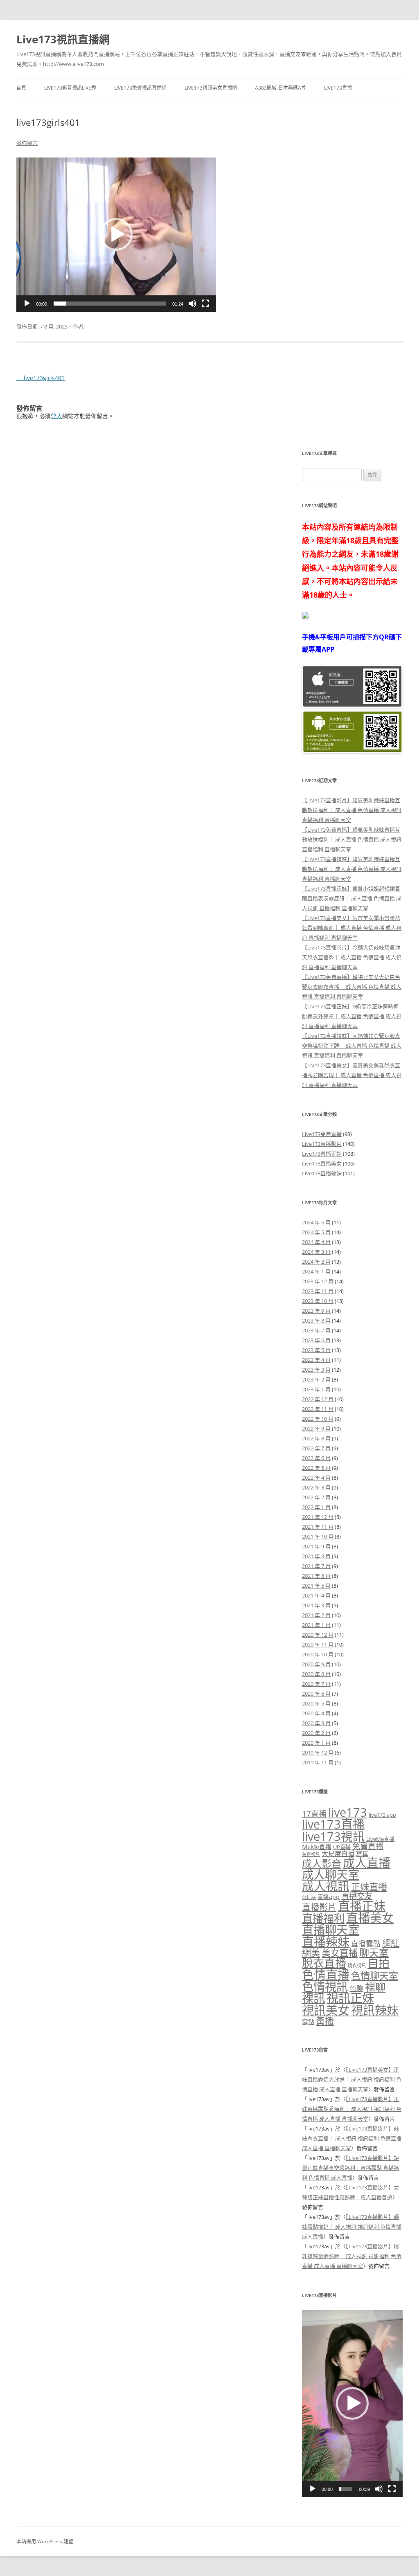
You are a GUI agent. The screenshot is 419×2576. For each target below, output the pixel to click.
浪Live (309, 1897)
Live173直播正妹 (322, 1154)
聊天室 (374, 1952)
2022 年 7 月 (316, 1448)
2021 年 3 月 (316, 1605)
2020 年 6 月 (316, 1694)
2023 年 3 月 (316, 1370)
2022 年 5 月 (316, 1468)
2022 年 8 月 (316, 1438)
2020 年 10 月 (318, 1654)
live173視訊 (333, 1836)
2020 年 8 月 (316, 1674)
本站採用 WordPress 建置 (45, 2541)
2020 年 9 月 (316, 1664)
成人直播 (367, 1863)
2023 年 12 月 (318, 1281)
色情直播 (326, 1975)
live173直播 (333, 1824)
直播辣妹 (326, 1942)
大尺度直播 (338, 1854)
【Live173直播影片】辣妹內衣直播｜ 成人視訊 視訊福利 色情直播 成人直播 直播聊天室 (352, 2138)
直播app (329, 1897)
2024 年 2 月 (316, 1262)
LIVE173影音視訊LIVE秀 (70, 88)
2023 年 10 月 (318, 1301)
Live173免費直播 (322, 1134)
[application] (116, 235)
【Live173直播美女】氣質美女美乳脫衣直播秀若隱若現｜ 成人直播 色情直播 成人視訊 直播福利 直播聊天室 (352, 1075)
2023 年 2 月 (316, 1379)
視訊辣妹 (375, 2010)
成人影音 (322, 1863)
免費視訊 (311, 1854)
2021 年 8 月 (316, 1556)
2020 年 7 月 (316, 1684)
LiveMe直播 (380, 1839)
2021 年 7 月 (316, 1566)
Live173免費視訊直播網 (140, 88)
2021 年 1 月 (316, 1625)
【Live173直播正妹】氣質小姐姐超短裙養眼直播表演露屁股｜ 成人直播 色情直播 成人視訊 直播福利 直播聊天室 (352, 898)
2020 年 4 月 (316, 1713)
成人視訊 (326, 1886)
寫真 (362, 1854)
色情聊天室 (375, 1975)
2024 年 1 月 (316, 1271)
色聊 (356, 1988)
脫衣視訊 (357, 1965)
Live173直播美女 (322, 1163)
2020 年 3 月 (316, 1723)
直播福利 (323, 1918)
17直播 (314, 1814)
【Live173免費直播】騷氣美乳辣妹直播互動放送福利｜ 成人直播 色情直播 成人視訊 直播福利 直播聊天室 (352, 839)
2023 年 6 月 (316, 1340)
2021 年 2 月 (316, 1615)
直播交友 (357, 1896)
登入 (56, 416)
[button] (116, 234)
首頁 (21, 88)
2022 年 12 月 (318, 1399)
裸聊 (375, 1987)
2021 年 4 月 (316, 1595)
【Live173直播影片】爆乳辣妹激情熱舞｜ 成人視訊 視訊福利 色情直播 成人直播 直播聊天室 (352, 2256)
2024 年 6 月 (316, 1222)
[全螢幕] (205, 304)
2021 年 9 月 (316, 1546)
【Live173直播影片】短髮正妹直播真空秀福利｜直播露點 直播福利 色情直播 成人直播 (350, 2168)
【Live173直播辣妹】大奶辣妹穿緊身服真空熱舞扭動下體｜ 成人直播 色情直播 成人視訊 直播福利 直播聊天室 (352, 1046)
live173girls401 (41, 378)
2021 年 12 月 (318, 1517)
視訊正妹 (350, 1998)
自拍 (378, 1963)
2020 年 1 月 (316, 1743)
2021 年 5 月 (316, 1586)
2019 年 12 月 (318, 1753)
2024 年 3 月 (316, 1252)
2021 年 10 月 (318, 1537)
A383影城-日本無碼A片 (280, 88)
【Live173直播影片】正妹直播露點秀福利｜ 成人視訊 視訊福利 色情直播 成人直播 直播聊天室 (352, 2109)
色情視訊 (325, 1987)
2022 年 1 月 (316, 1507)
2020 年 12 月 (318, 1635)
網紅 (391, 1943)
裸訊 (313, 1998)
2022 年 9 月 (316, 1429)
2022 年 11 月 (318, 1409)
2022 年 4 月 (316, 1478)
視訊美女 (326, 2010)
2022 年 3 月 (316, 1487)
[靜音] (192, 304)
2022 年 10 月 (318, 1419)
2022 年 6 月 (316, 1458)
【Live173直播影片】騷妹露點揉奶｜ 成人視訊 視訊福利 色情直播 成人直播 (352, 2227)
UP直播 (342, 1847)
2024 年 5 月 (316, 1232)
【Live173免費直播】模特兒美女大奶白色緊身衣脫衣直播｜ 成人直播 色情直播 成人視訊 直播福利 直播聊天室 (352, 987)
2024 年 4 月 (316, 1242)
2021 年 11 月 (318, 1527)
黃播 (325, 2021)
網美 (311, 1953)
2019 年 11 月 (318, 1762)
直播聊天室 (331, 1930)
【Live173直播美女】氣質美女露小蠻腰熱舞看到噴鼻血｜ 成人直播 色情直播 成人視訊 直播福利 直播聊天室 (352, 928)
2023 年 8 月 (316, 1321)
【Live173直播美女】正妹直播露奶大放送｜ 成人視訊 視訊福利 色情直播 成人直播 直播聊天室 (352, 2079)
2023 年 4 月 (316, 1360)
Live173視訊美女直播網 (211, 88)
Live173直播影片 (322, 1144)
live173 (348, 1812)
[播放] (27, 304)
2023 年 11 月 (318, 1291)
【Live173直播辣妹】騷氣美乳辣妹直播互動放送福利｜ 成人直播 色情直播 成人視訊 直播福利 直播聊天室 (352, 869)
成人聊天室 (331, 1874)
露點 (308, 2022)
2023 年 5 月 (316, 1350)
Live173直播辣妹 (322, 1173)
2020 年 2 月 (316, 1733)
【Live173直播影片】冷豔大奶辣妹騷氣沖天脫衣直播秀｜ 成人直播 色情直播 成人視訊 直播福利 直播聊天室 (352, 957)
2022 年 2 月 (316, 1497)
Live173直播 (338, 88)
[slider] (110, 304)
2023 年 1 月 (316, 1389)
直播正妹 (362, 1906)
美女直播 (340, 1953)
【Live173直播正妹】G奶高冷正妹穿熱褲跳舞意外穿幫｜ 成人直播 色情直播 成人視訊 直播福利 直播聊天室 (352, 1016)
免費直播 (368, 1846)
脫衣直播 (324, 1963)
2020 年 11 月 (318, 1645)
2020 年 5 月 (316, 1703)
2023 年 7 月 (316, 1330)
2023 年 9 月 (316, 1311)
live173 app (382, 1815)
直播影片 (319, 1907)
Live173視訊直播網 (63, 39)
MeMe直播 (317, 1847)
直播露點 (366, 1944)
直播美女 (370, 1918)
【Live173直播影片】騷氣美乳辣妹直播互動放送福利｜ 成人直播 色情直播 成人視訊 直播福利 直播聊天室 (352, 810)
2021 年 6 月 (316, 1576)
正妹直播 (369, 1887)
